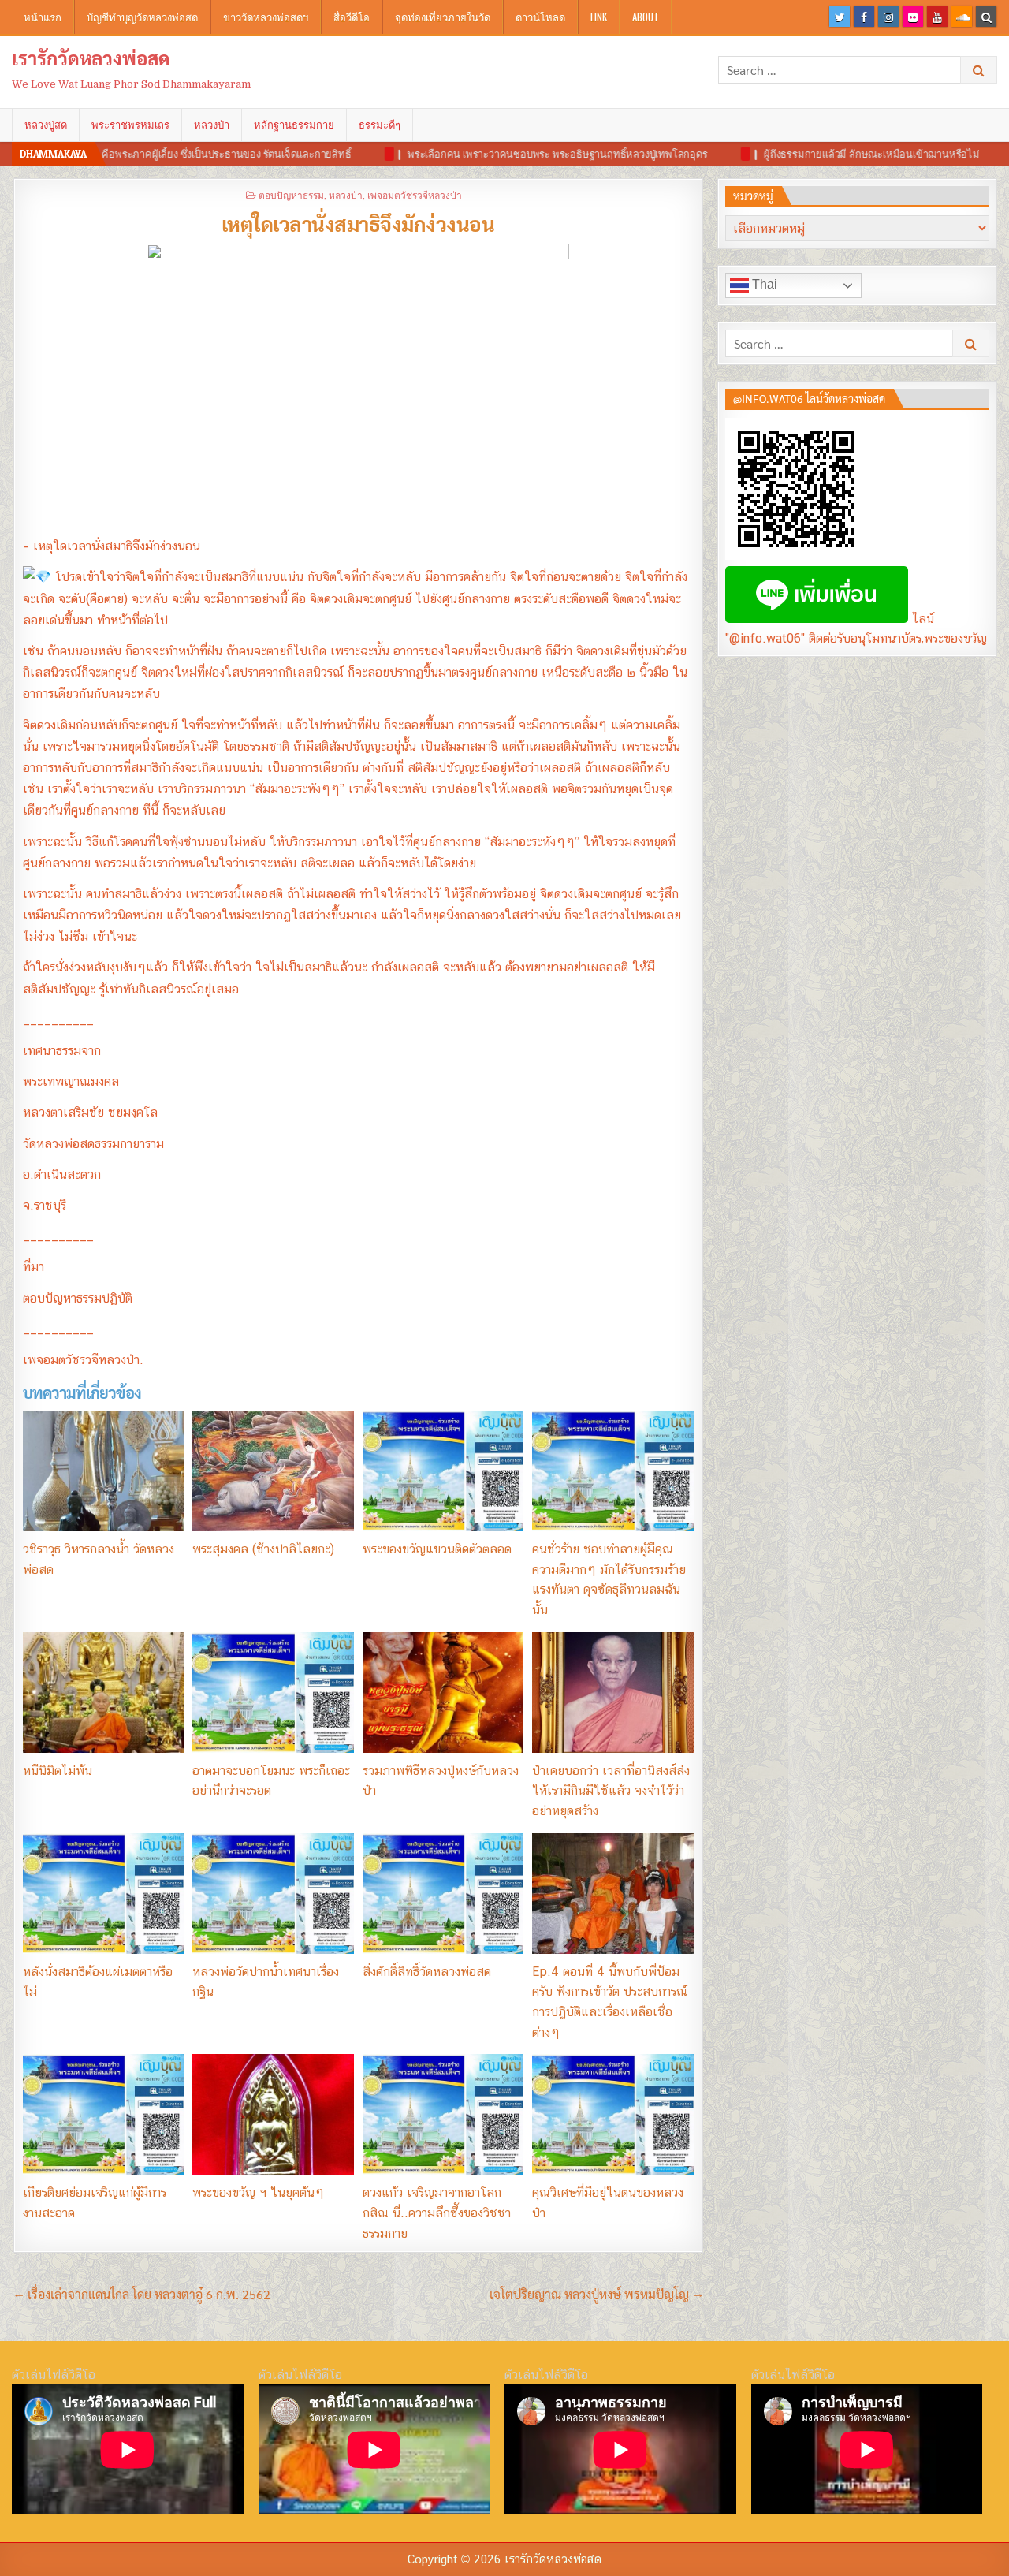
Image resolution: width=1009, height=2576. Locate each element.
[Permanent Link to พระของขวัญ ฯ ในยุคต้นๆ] (273, 2114)
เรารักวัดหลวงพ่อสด (91, 58)
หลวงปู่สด (46, 125)
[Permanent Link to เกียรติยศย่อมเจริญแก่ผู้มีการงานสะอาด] (103, 2114)
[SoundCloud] (962, 17)
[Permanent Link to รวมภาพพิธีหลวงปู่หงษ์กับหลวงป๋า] (443, 1692)
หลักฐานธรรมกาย (294, 125)
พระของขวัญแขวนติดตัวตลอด (437, 1549)
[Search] (986, 17)
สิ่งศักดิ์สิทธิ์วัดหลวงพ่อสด (427, 1972)
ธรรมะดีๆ (380, 125)
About (646, 17)
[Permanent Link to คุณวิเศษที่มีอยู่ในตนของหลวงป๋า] (612, 2114)
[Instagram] (888, 17)
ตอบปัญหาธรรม (291, 194)
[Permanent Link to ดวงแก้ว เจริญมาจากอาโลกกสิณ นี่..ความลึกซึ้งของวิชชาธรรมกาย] (443, 2114)
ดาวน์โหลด (540, 17)
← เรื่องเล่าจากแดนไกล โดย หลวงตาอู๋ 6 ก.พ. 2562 (142, 2294)
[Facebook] (864, 17)
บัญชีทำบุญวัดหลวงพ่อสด (142, 17)
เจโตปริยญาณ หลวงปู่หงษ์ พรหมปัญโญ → (596, 2294)
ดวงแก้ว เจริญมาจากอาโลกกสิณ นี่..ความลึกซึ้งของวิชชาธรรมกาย (437, 2213)
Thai (763, 284)
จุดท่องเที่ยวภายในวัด (443, 17)
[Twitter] (840, 17)
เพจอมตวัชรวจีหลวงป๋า (415, 194)
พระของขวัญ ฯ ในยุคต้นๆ (258, 2192)
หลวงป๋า (212, 125)
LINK (599, 17)
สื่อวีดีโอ (352, 17)
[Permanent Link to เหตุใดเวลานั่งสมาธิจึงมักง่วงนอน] (358, 386)
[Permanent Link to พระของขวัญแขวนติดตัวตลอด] (443, 1471)
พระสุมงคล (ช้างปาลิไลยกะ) (263, 1549)
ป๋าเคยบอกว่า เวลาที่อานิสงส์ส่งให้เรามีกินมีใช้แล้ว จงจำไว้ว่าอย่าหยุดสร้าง (611, 1791)
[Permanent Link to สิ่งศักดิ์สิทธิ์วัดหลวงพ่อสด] (443, 1894)
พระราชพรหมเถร (130, 125)
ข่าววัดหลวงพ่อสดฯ (266, 17)
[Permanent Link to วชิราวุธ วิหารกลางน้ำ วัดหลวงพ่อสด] (103, 1471)
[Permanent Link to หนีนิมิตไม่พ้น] (103, 1692)
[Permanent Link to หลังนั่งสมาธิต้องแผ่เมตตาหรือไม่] (103, 1894)
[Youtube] (937, 17)
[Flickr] (913, 17)
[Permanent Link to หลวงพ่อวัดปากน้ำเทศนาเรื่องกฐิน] (273, 1894)
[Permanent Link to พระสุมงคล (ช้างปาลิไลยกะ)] (273, 1471)
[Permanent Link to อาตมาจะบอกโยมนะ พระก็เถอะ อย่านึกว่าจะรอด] (273, 1692)
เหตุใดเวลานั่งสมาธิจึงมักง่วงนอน (358, 223)
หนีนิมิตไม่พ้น (58, 1771)
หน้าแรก (43, 17)
